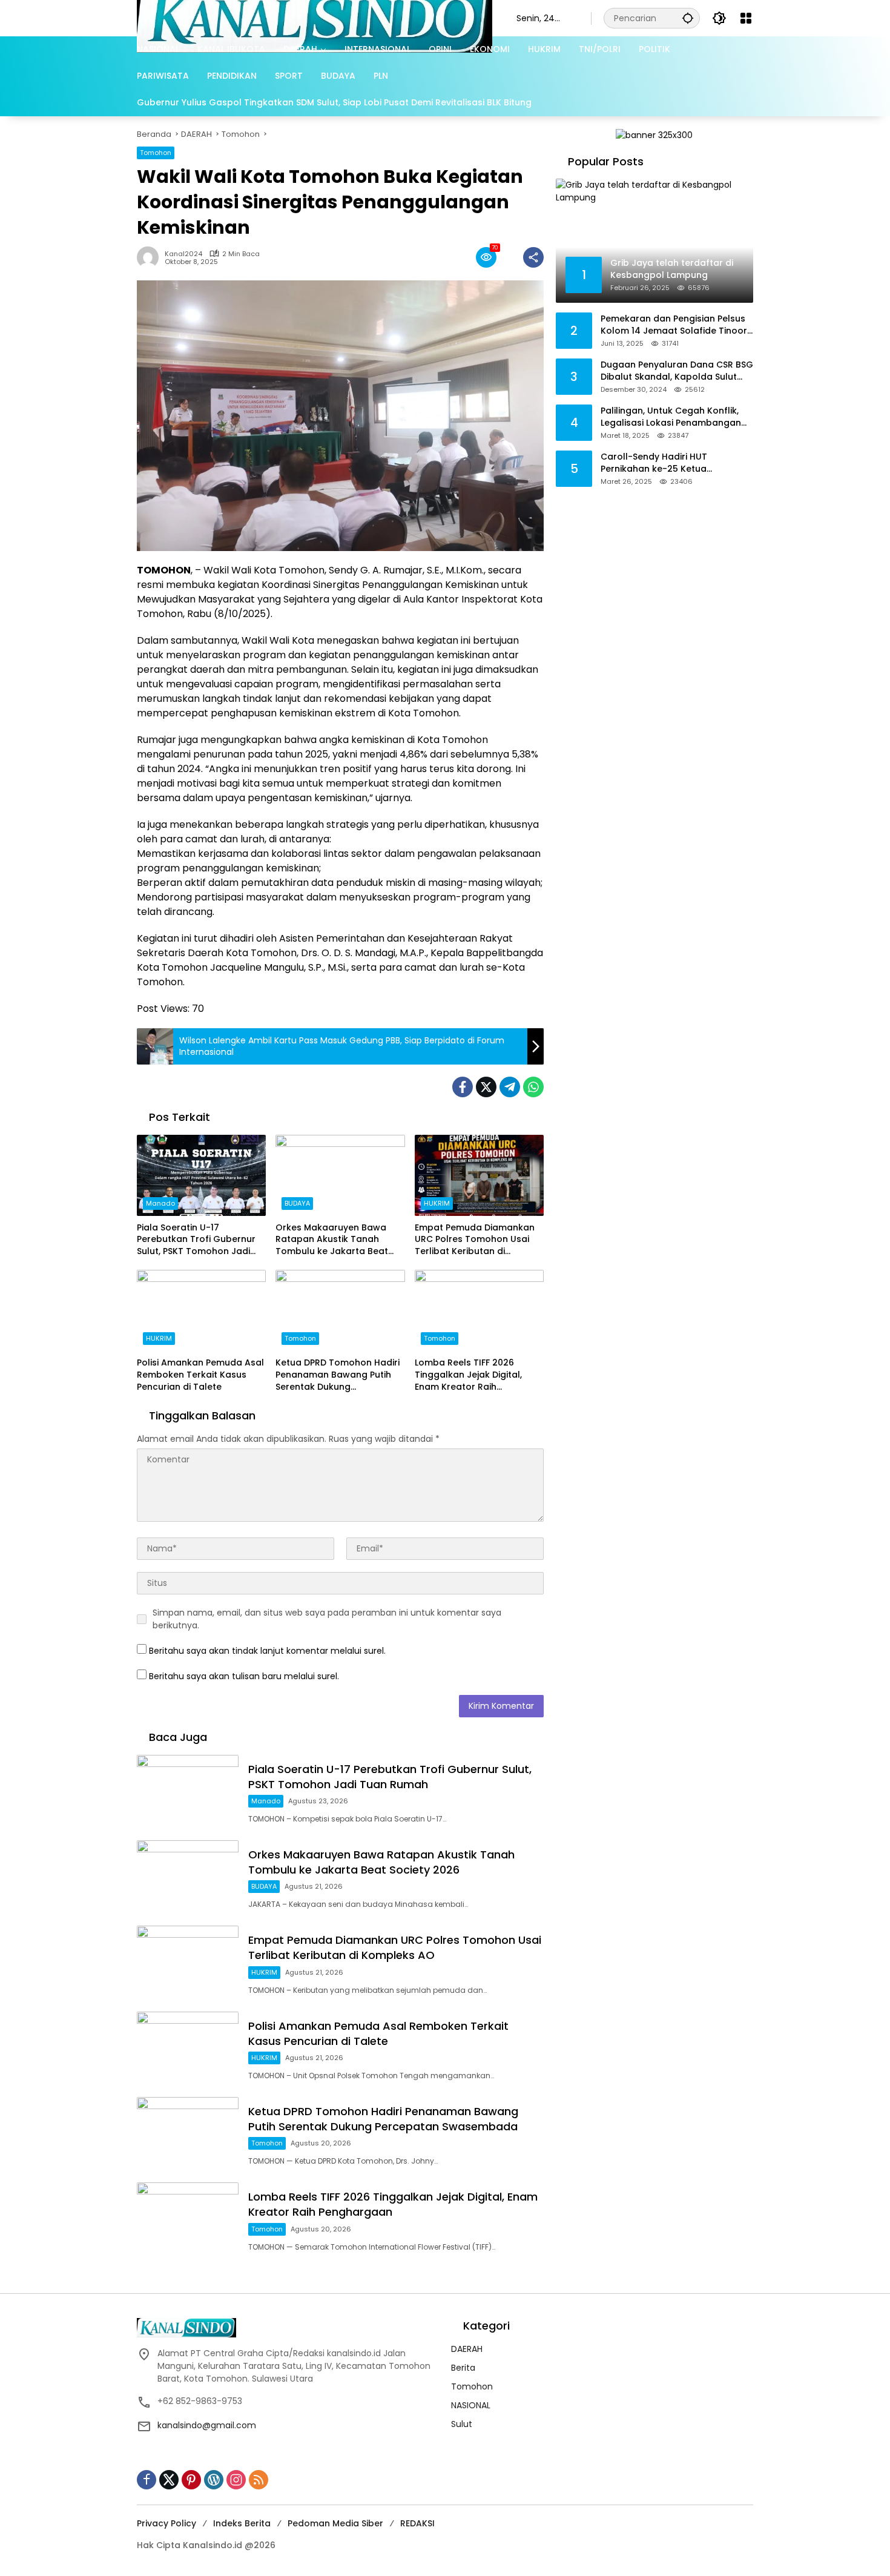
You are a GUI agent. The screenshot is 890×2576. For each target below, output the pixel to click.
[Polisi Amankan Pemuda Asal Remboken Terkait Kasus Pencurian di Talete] (201, 1310)
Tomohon (156, 153)
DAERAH (467, 2349)
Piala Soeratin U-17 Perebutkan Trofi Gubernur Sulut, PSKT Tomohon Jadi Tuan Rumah (196, 1240)
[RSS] (259, 2480)
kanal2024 (183, 254)
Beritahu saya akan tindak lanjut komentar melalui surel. (267, 1651)
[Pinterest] (191, 2480)
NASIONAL (471, 2405)
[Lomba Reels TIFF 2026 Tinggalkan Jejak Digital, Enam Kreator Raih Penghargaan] (479, 1310)
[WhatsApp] (533, 1087)
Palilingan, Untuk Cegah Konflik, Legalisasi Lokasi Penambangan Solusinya (671, 417)
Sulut (462, 2424)
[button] (688, 18)
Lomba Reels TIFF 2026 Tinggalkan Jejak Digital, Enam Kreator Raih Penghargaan (468, 1375)
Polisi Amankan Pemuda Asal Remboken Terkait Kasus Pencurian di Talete (200, 1375)
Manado (160, 1203)
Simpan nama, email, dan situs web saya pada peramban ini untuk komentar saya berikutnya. (327, 1619)
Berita (463, 2368)
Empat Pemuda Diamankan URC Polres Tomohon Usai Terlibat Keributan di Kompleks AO (475, 1240)
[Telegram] (510, 1087)
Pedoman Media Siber (335, 2523)
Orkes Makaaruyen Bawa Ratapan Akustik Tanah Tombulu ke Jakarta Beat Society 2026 (332, 1240)
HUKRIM (437, 1203)
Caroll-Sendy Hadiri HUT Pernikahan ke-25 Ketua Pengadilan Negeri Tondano (662, 463)
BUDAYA (297, 1203)
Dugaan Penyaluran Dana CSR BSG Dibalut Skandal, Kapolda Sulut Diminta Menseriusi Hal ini (677, 371)
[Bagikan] (533, 257)
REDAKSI (417, 2523)
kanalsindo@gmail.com (207, 2425)
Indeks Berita (242, 2523)
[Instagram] (236, 2480)
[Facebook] (463, 1087)
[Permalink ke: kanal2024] (151, 257)
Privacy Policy (166, 2523)
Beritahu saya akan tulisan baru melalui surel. (244, 1676)
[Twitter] (486, 1087)
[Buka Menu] (746, 18)
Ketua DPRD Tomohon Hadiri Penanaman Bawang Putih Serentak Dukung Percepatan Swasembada (338, 1375)
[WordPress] (214, 2480)
